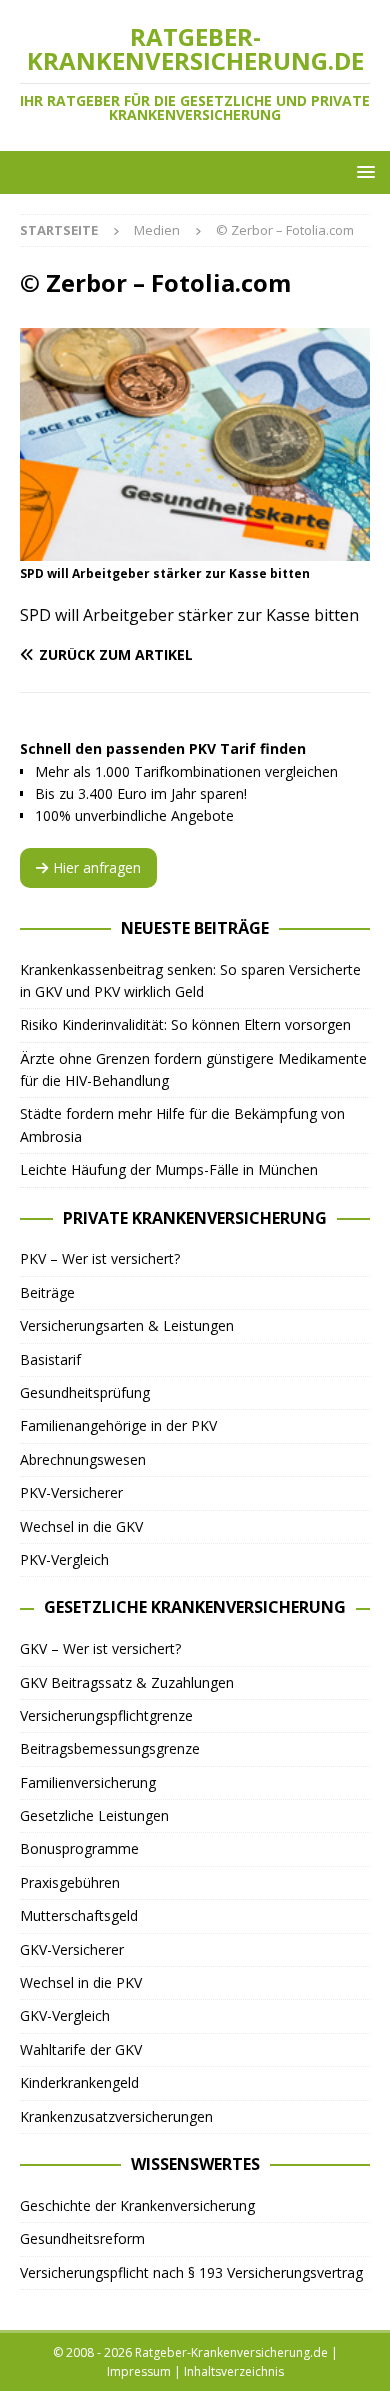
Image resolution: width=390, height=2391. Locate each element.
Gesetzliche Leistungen (94, 1815)
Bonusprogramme (79, 1848)
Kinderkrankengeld (79, 2082)
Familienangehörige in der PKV (118, 1425)
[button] (362, 171)
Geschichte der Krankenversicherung (137, 2205)
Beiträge (47, 1292)
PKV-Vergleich (64, 1559)
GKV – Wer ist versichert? (100, 1648)
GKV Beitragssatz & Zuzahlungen (127, 1682)
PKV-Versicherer (71, 1492)
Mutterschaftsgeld (79, 1915)
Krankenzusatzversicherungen (116, 2116)
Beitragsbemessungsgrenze (110, 1748)
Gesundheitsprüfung (85, 1392)
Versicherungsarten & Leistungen (127, 1325)
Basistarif (50, 1359)
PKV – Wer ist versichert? (100, 1258)
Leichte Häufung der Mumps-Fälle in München (169, 1169)
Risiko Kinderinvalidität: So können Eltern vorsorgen (185, 1024)
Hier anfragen (97, 867)
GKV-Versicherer (72, 1949)
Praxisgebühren (70, 1882)
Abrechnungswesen (83, 1459)
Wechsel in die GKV (81, 1526)
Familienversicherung (88, 1782)
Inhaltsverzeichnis (234, 2371)
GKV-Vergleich (65, 2015)
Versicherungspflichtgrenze (106, 1715)
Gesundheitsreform (82, 2238)
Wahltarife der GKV (81, 2049)
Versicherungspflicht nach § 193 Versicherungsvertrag (191, 2272)
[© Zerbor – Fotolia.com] (195, 548)
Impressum (139, 2371)
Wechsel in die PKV (81, 1982)
